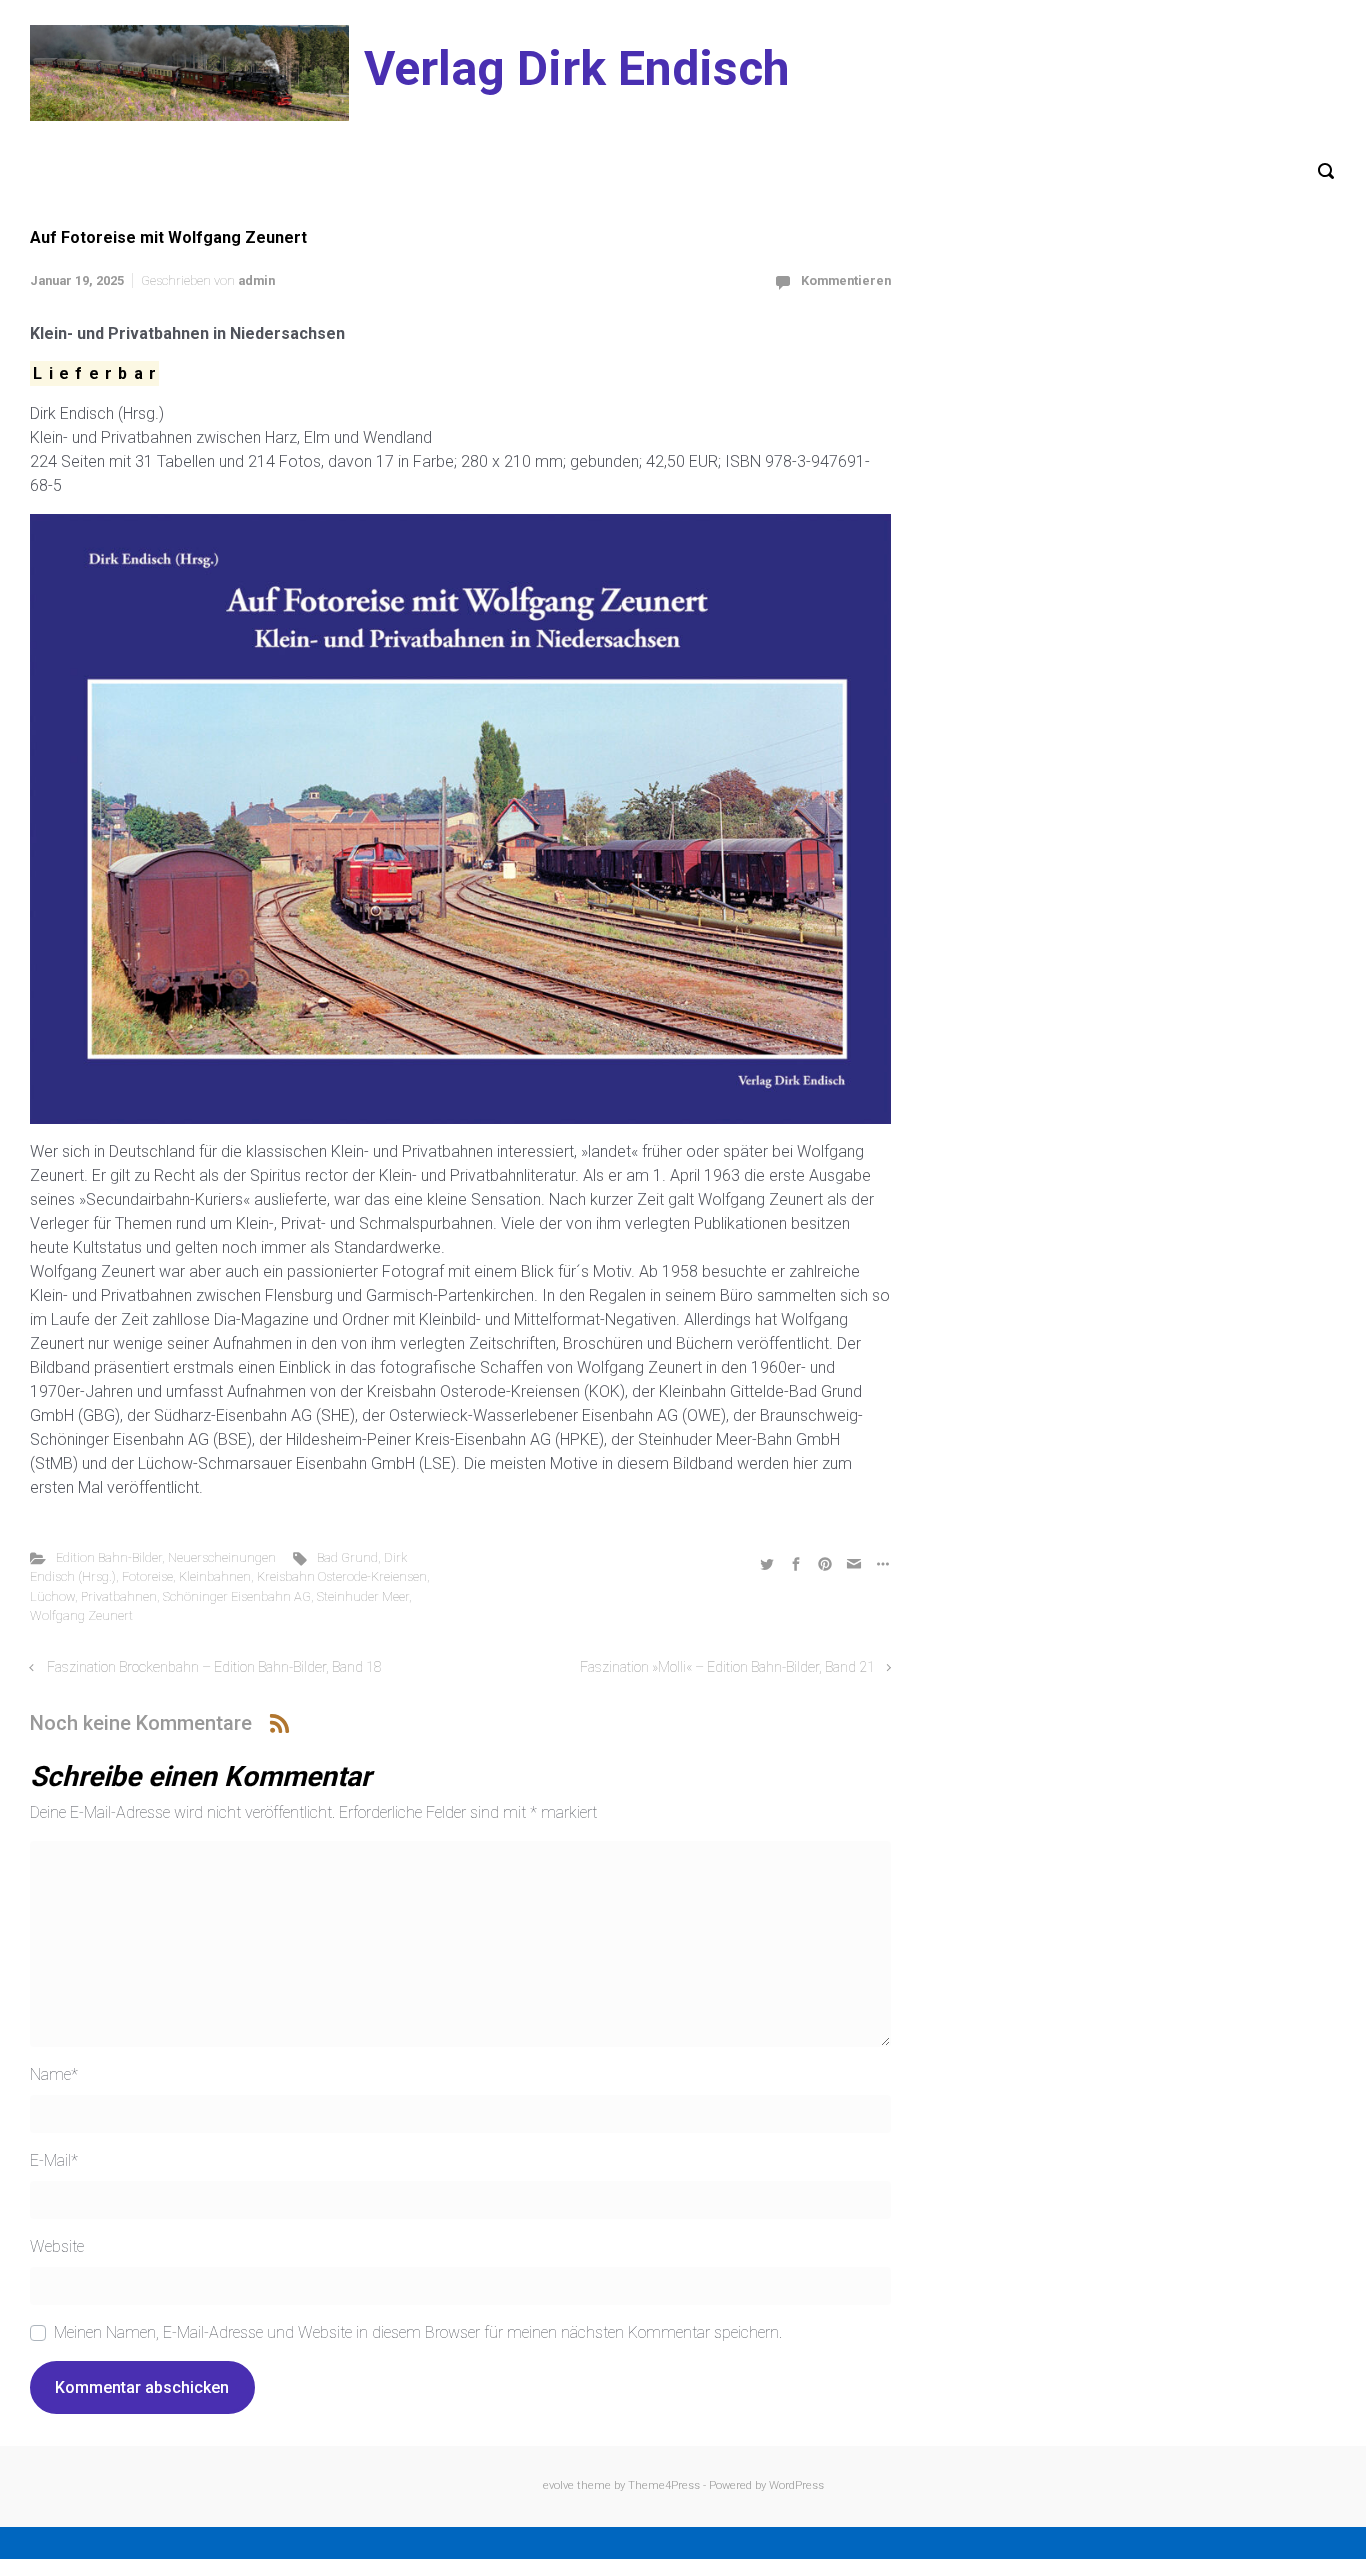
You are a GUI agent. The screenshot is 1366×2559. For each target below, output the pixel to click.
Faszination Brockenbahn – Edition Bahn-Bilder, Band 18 (214, 1667)
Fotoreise (147, 1576)
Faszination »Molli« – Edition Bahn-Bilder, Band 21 (727, 1667)
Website (57, 2246)
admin (256, 280)
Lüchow (52, 1596)
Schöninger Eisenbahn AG (237, 1596)
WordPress (796, 2485)
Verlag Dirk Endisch (576, 68)
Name (54, 2074)
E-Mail (54, 2160)
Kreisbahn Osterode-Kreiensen (342, 1576)
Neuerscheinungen (222, 1557)
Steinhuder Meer (363, 1596)
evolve (558, 2485)
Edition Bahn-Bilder (109, 1557)
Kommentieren (846, 280)
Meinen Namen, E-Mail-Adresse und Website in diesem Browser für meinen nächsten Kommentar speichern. (418, 2332)
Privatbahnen (119, 1596)
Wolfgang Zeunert (81, 1615)
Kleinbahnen (215, 1576)
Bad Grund (347, 1557)
